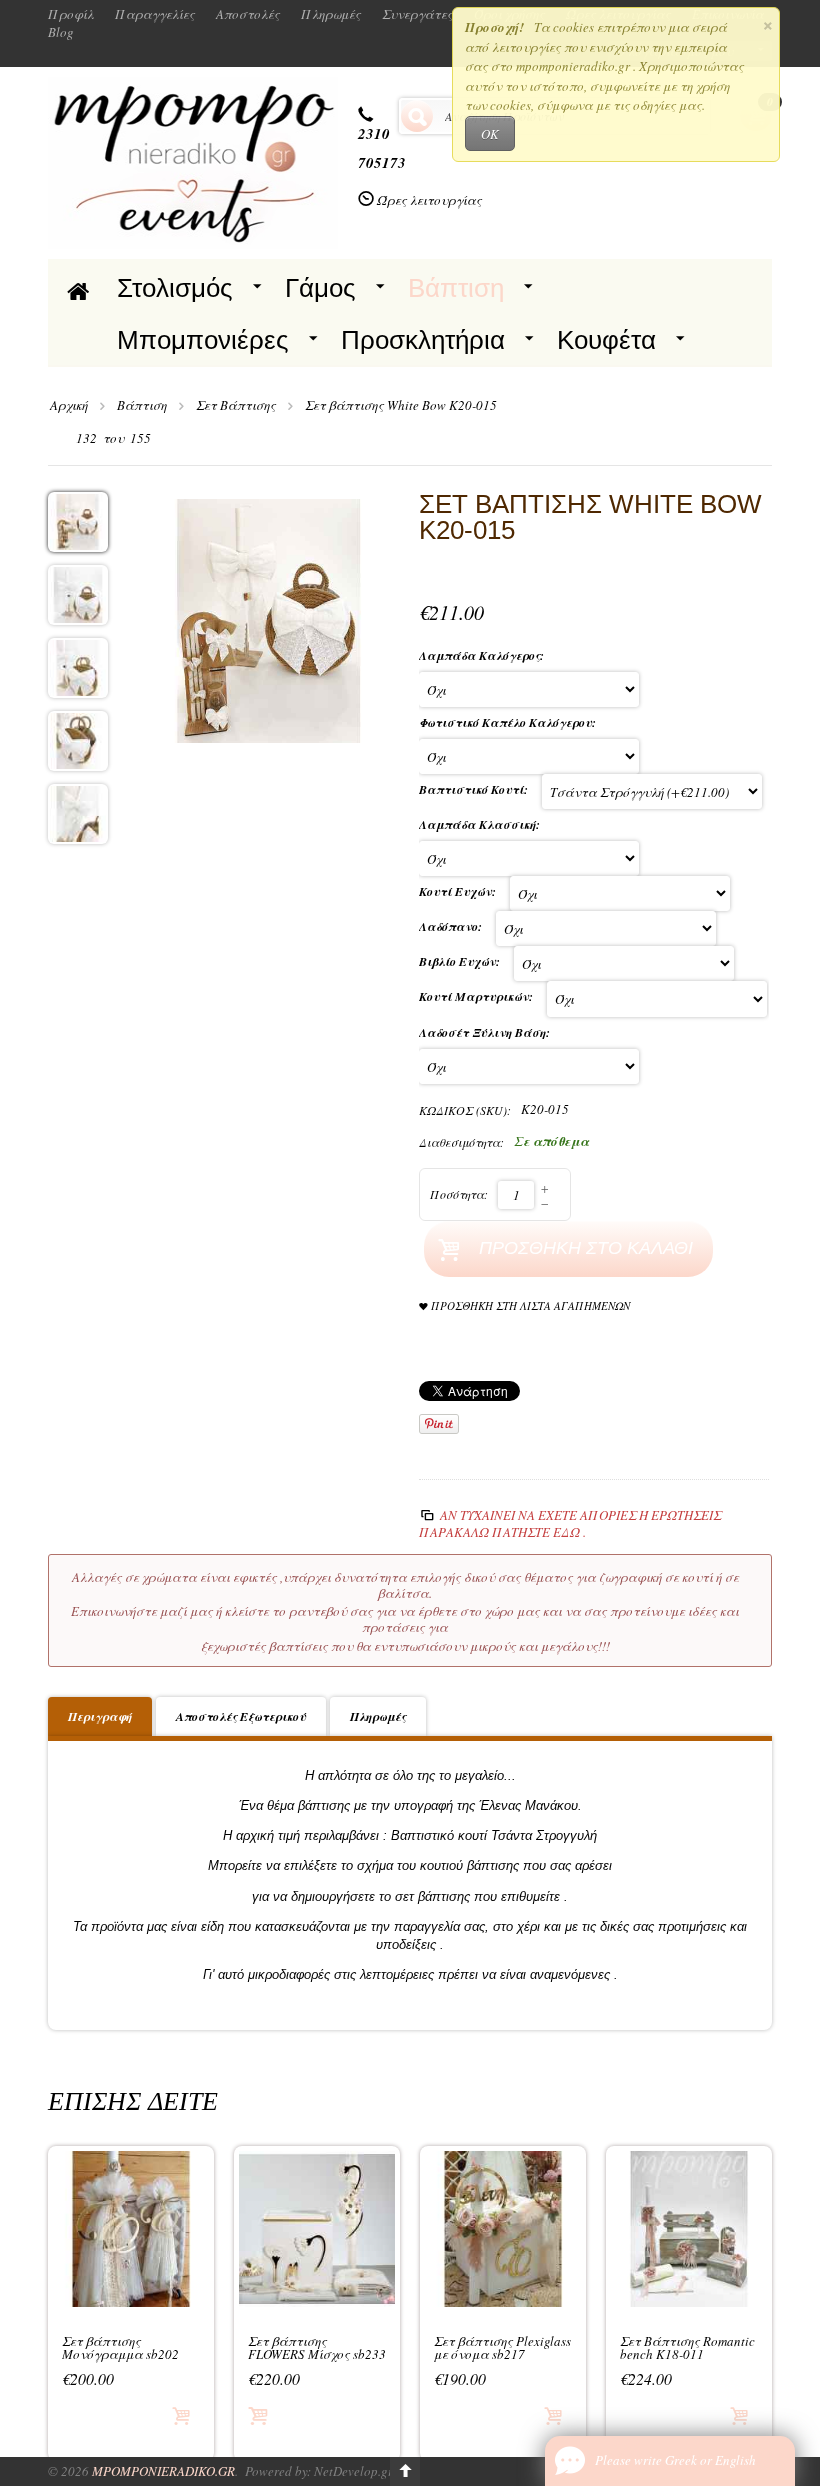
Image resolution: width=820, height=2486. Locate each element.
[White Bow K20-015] (269, 618)
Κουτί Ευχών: (459, 891)
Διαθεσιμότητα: (461, 1142)
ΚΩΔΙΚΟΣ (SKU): (465, 1110)
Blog (61, 32)
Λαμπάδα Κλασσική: (481, 824)
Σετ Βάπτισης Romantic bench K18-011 (687, 2348)
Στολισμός (175, 288)
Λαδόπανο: (452, 926)
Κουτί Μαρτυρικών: (478, 996)
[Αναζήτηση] (417, 116)
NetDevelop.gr (353, 2471)
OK (490, 134)
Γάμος (320, 288)
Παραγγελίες (155, 14)
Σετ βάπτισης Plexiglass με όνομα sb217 (502, 2348)
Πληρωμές (331, 14)
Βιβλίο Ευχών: (461, 961)
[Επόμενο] (173, 438)
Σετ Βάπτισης (236, 405)
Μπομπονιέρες (203, 340)
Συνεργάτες (417, 14)
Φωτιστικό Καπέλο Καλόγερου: (509, 722)
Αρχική (69, 405)
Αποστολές (248, 14)
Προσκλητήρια (423, 340)
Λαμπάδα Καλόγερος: (483, 655)
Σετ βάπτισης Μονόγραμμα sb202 (120, 2348)
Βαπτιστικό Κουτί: (475, 789)
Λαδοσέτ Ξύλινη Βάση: (486, 1032)
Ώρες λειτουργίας (429, 200)
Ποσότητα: (459, 1194)
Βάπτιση (456, 288)
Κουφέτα (606, 340)
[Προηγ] (61, 438)
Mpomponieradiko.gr (163, 2471)
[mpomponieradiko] (193, 161)
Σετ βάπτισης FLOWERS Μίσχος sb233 (317, 2348)
